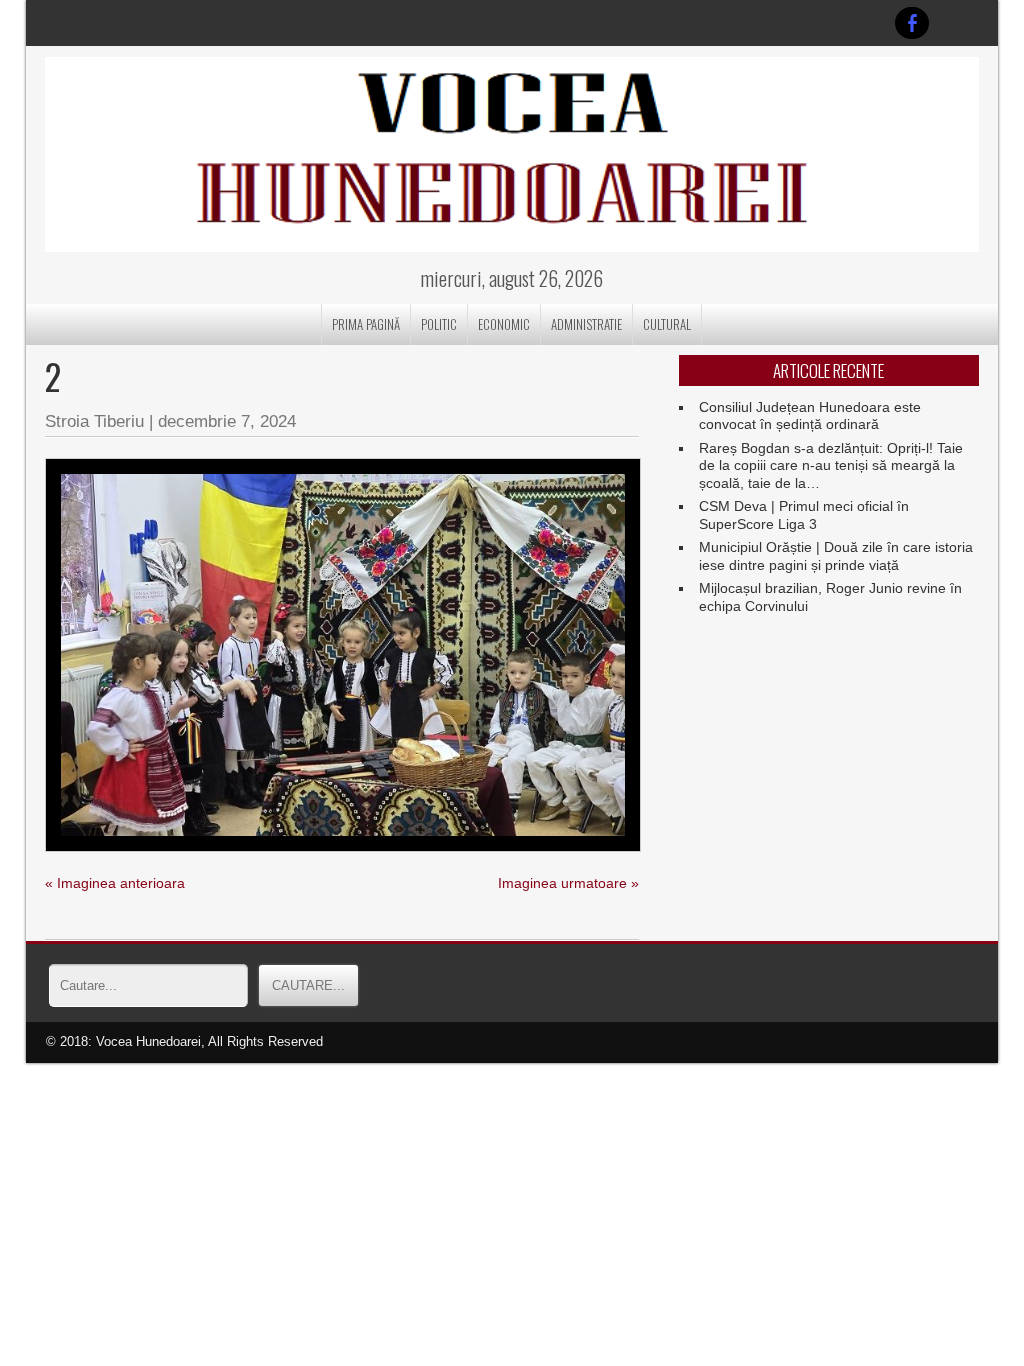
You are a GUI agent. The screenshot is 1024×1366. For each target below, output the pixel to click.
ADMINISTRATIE (586, 324)
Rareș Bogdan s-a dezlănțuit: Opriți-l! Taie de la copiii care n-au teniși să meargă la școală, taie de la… (831, 465)
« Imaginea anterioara (115, 883)
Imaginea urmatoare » (568, 883)
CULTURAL (667, 324)
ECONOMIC (504, 324)
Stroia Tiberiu (94, 421)
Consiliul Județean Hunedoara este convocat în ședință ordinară (810, 416)
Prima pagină (366, 324)
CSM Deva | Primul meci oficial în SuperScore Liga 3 (804, 515)
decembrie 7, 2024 (227, 421)
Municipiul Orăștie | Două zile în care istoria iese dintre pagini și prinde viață (836, 556)
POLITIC (439, 324)
